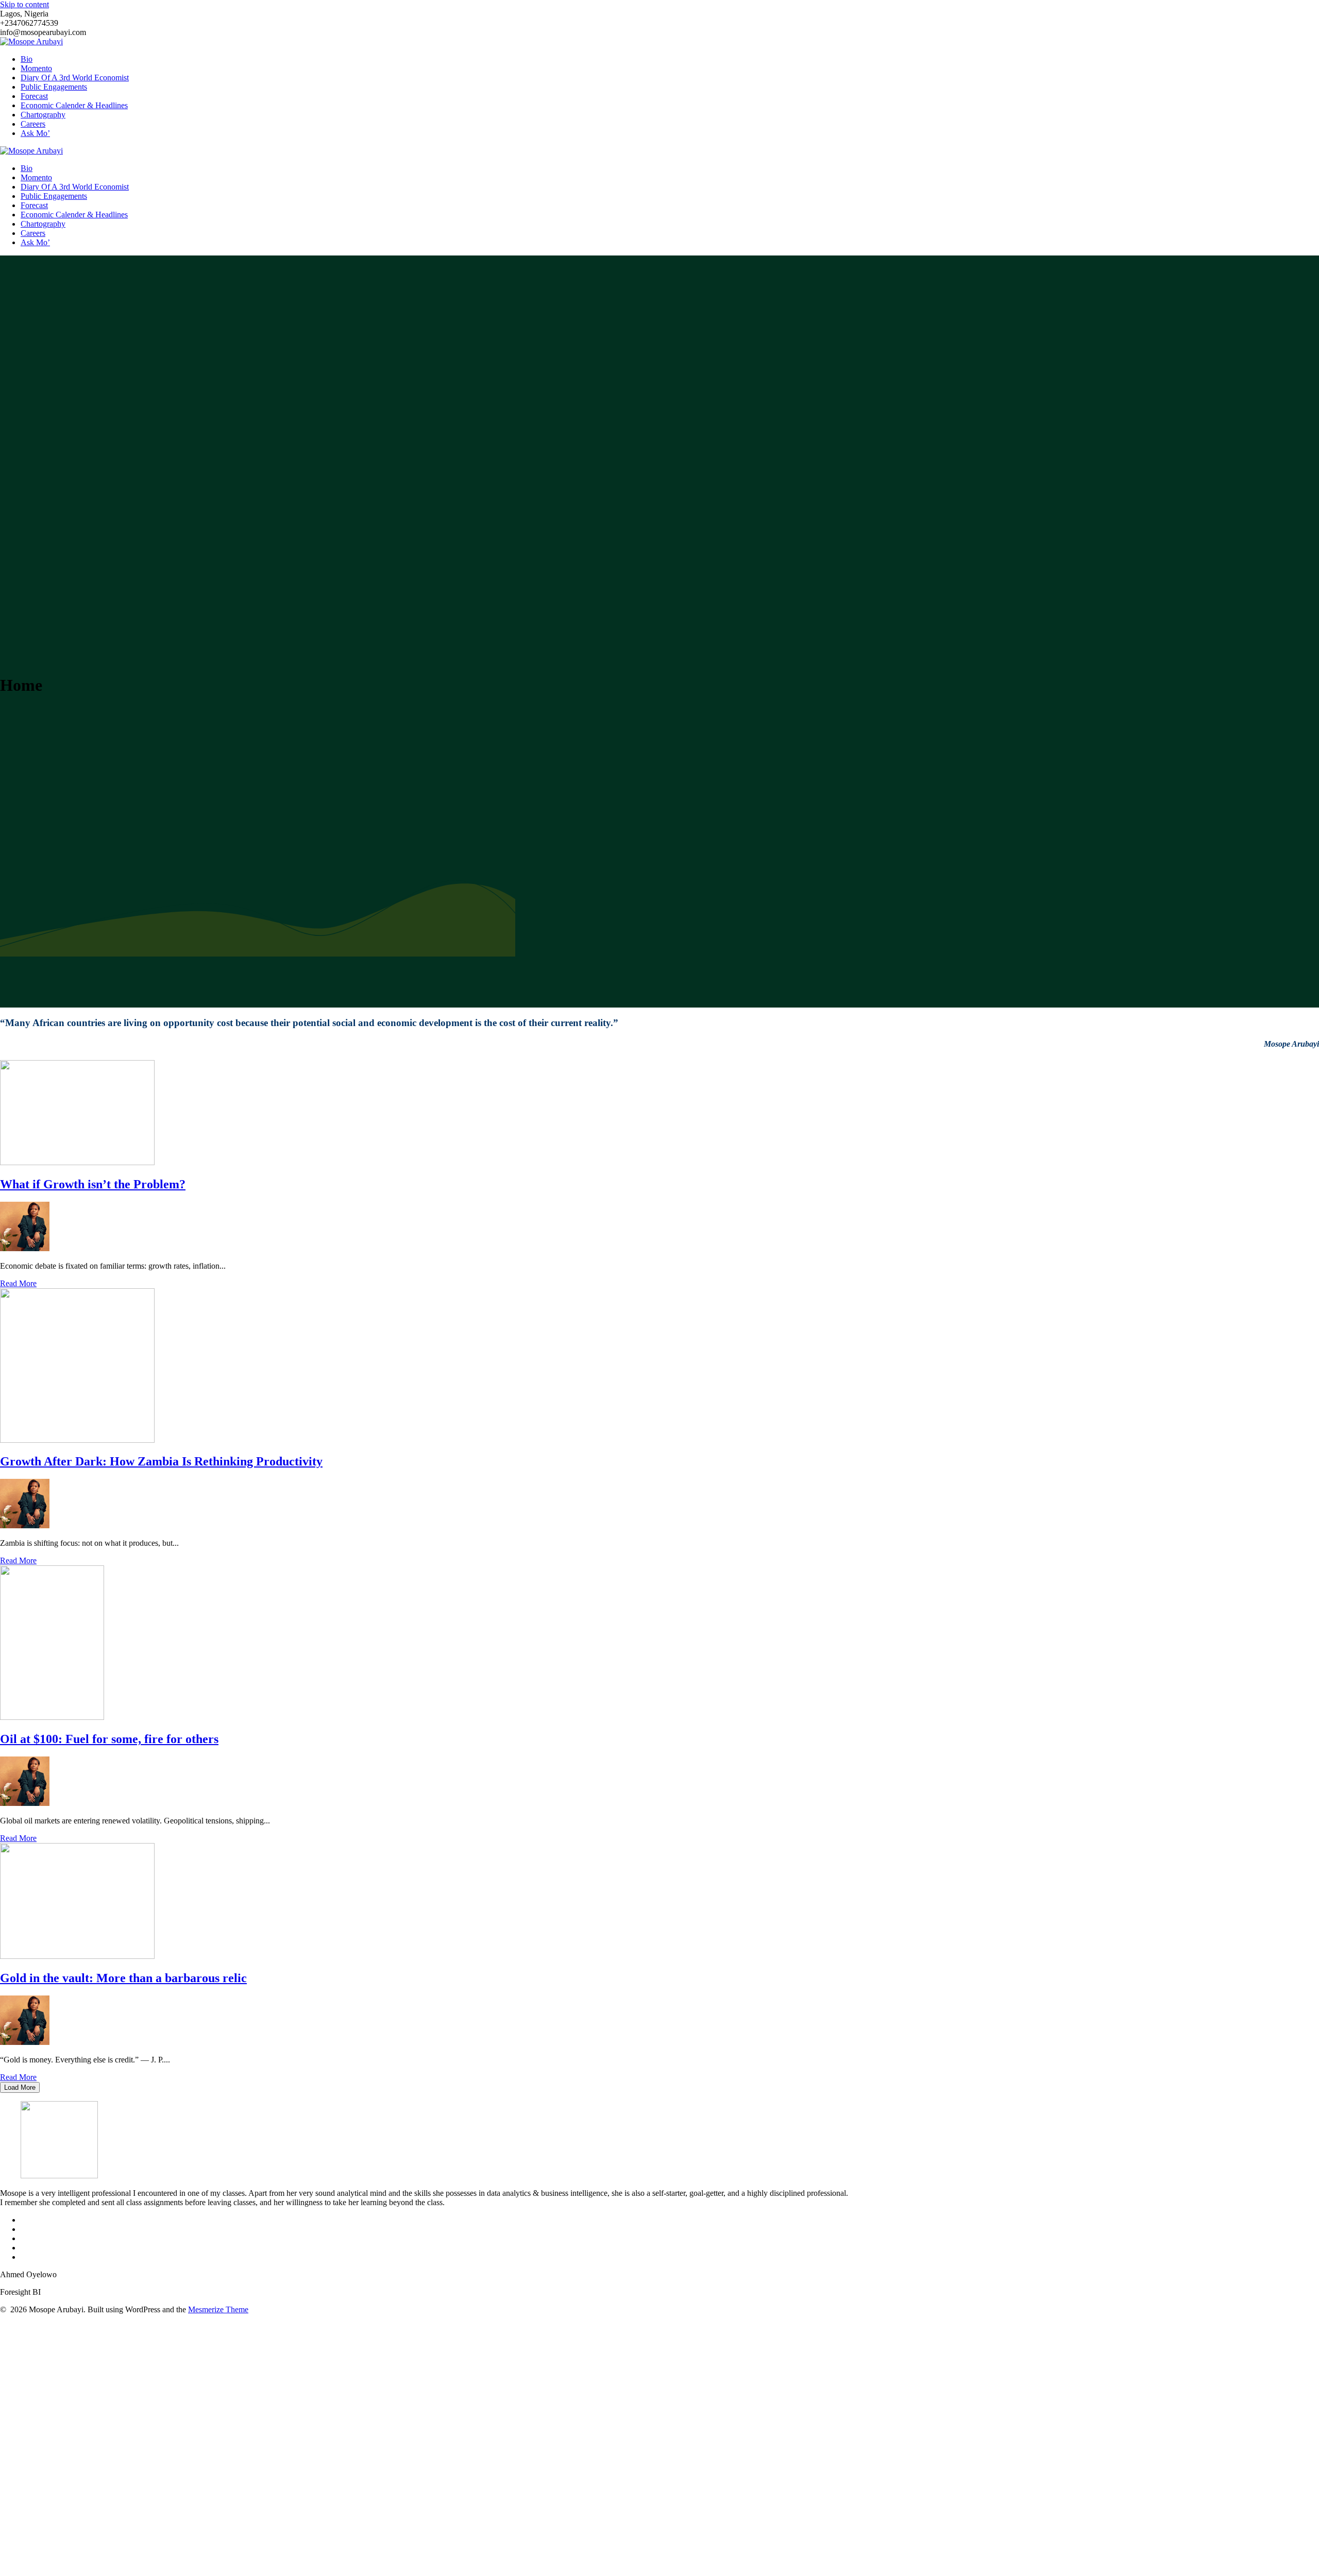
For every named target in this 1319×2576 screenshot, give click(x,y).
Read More (18, 1283)
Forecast (34, 96)
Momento (36, 68)
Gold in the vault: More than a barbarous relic (123, 1978)
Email (33, 2496)
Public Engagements (54, 87)
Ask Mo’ (35, 133)
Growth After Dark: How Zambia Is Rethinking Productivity (161, 1461)
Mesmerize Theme (218, 2309)
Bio (27, 59)
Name (33, 2463)
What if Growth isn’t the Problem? (93, 1184)
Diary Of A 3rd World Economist (75, 78)
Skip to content (24, 4)
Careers (33, 124)
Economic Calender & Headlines (74, 105)
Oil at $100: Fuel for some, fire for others (109, 1739)
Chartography (43, 115)
